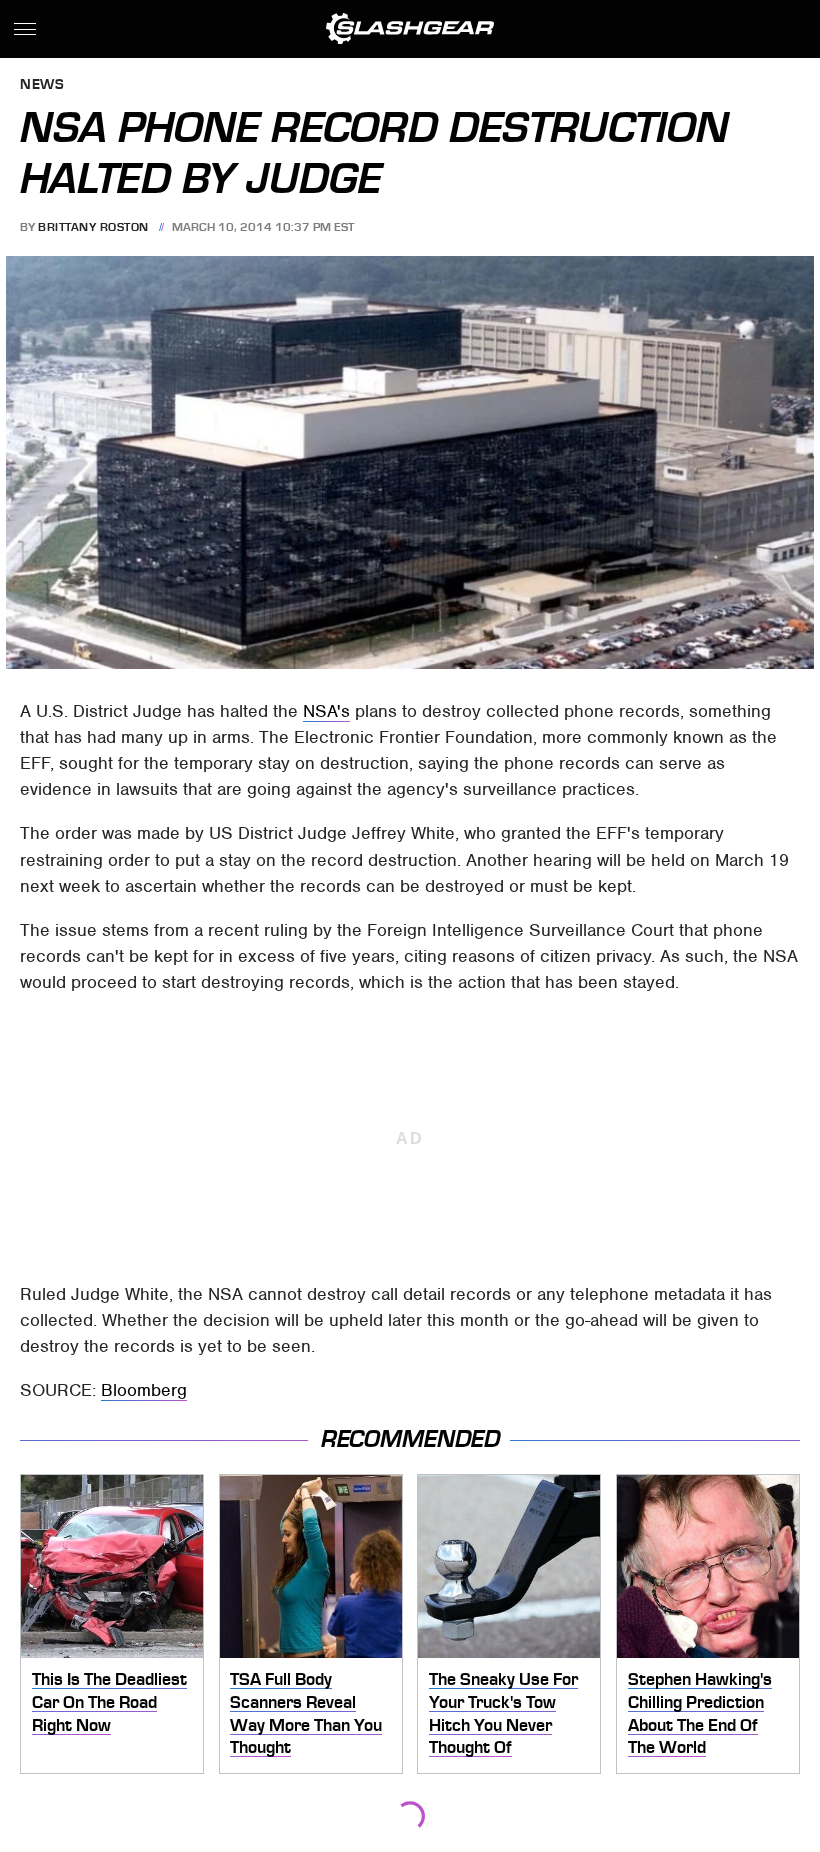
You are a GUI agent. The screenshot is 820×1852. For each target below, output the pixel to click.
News (42, 85)
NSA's (326, 711)
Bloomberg (144, 1390)
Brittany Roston (93, 227)
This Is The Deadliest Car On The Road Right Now (109, 1701)
